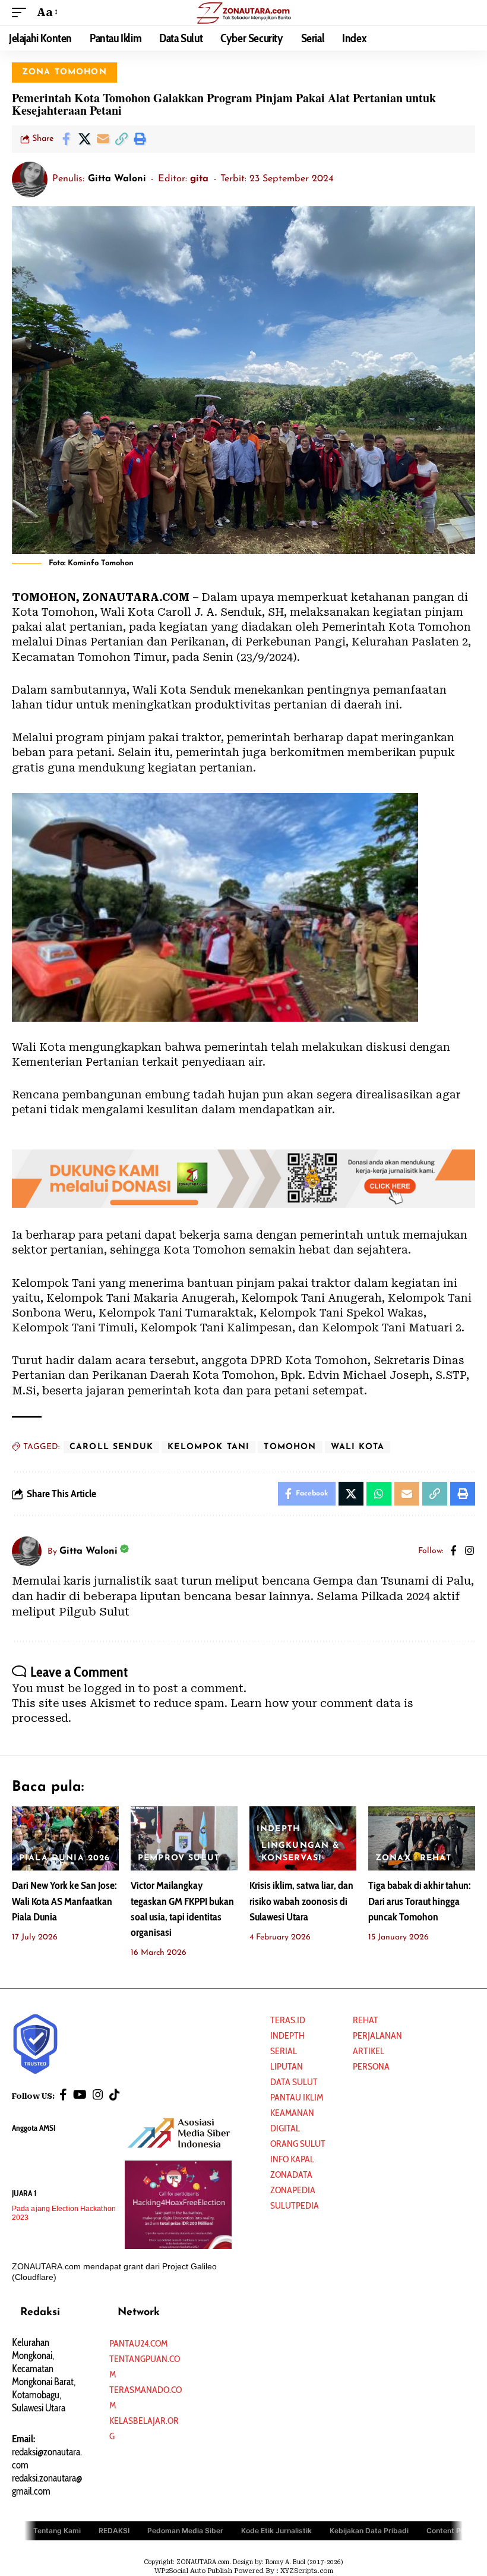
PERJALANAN (377, 2035)
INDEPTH (278, 1829)
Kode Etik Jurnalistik (276, 2531)
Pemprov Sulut (179, 1858)
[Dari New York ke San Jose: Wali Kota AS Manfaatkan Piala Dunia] (65, 1838)
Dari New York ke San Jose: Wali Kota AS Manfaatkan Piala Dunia (64, 1901)
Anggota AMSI (34, 2128)
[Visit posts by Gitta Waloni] (30, 179)
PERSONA (371, 2066)
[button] (22, 12)
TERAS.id (288, 2020)
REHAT (436, 1858)
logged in (110, 1688)
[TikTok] (115, 2095)
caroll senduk (111, 1447)
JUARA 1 (24, 2193)
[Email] (103, 139)
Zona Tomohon (64, 72)
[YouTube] (80, 2095)
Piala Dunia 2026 (65, 1858)
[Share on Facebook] (66, 139)
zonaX (393, 1858)
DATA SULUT (294, 2082)
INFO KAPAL (292, 2159)
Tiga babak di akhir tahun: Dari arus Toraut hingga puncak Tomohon (419, 1901)
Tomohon (290, 1447)
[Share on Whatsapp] (379, 1494)
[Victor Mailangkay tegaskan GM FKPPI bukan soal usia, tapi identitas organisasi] (184, 1838)
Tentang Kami (57, 2531)
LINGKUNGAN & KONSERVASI (301, 1852)
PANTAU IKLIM (297, 2097)
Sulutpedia (295, 2205)
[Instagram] (469, 1552)
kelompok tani (208, 1447)
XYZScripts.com (307, 2571)
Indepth (287, 2035)
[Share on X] (84, 139)
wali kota (358, 1447)
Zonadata (291, 2175)
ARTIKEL (369, 2051)
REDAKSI (114, 2531)
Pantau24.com (138, 2343)
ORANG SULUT (298, 2144)
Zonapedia (293, 2190)
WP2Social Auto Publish (193, 2571)
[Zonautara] (243, 12)
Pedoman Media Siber (185, 2531)
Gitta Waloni (117, 179)
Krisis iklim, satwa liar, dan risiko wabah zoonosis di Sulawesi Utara (301, 1901)
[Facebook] (453, 1552)
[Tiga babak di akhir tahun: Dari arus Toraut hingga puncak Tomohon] (422, 1838)
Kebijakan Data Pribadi (369, 2531)
